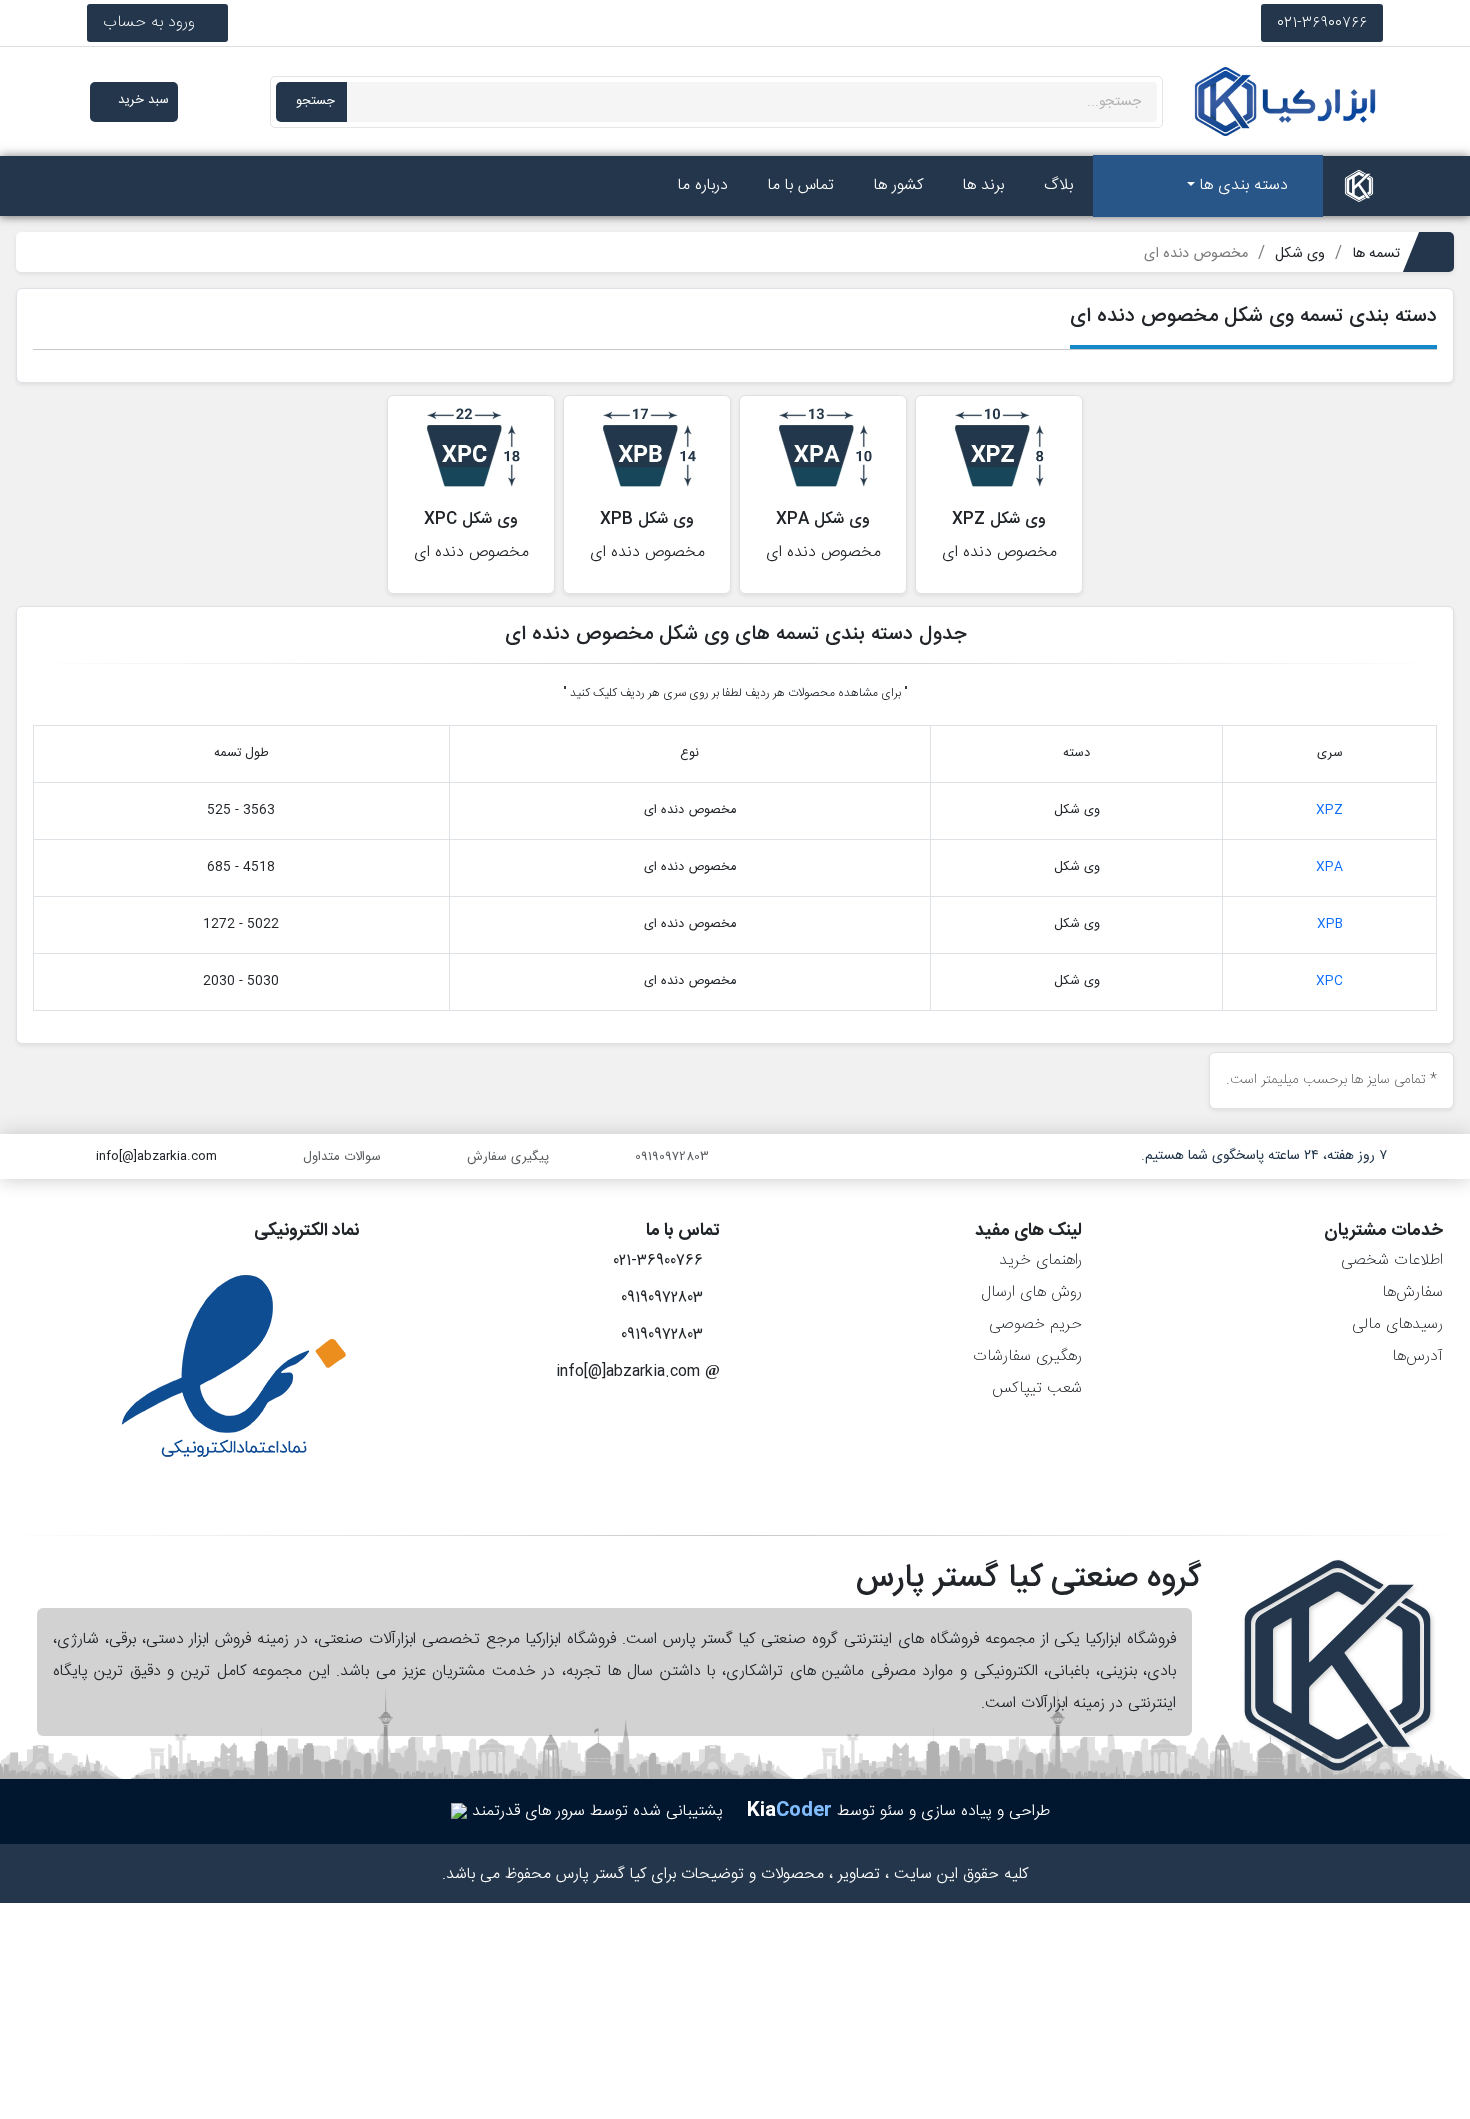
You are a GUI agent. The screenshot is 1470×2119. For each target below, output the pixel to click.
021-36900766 (1322, 22)
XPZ (1329, 810)
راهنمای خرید (1040, 1260)
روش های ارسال (1031, 1292)
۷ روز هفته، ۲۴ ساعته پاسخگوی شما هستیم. (1264, 1156)
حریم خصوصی (1035, 1324)
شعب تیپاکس (1037, 1388)
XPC (1329, 981)
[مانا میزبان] (459, 1811)
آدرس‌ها (1417, 1356)
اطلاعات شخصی (1392, 1260)
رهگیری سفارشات (1027, 1356)
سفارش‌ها (1412, 1292)
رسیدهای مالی (1397, 1324)
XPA (1329, 867)
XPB (1330, 924)
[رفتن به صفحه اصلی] (1359, 186)
